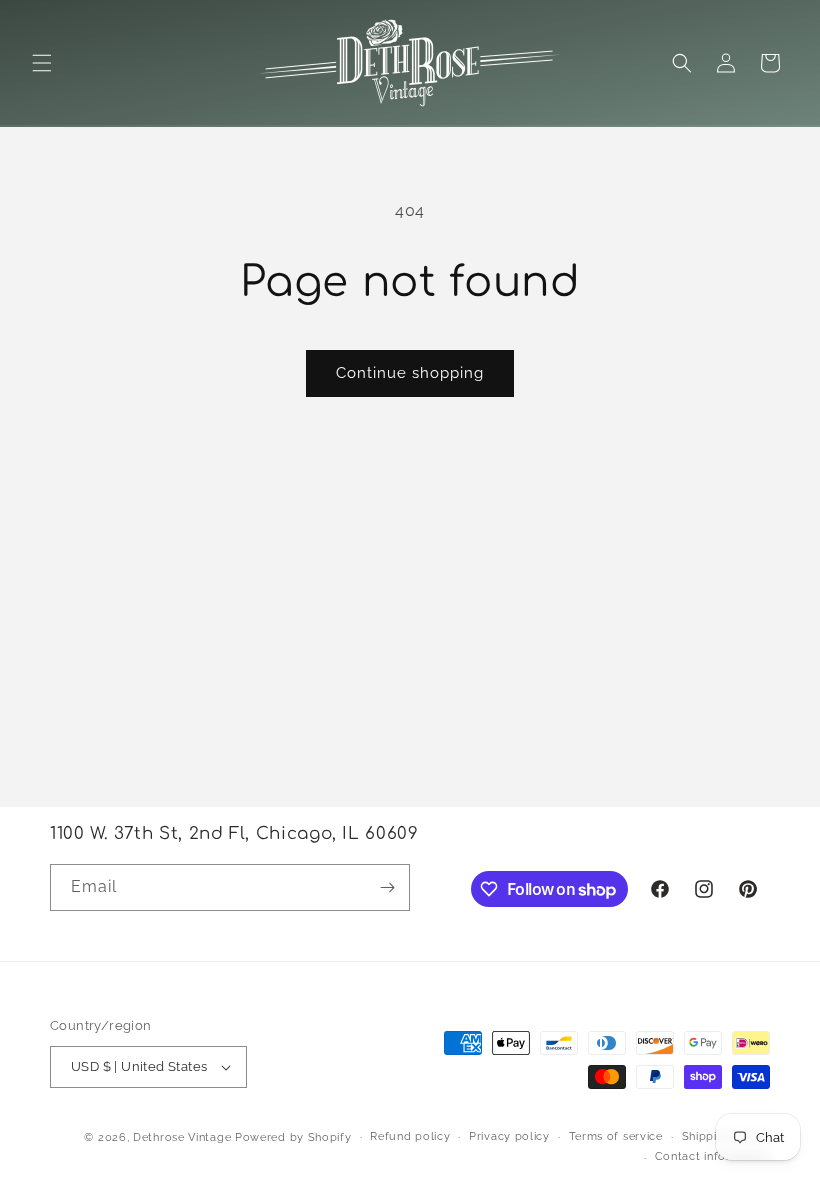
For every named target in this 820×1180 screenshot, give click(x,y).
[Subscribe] (387, 887)
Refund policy (410, 1136)
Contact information (712, 1156)
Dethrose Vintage (182, 1137)
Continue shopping (410, 373)
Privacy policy (509, 1136)
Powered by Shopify (293, 1137)
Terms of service (616, 1136)
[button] (42, 63)
